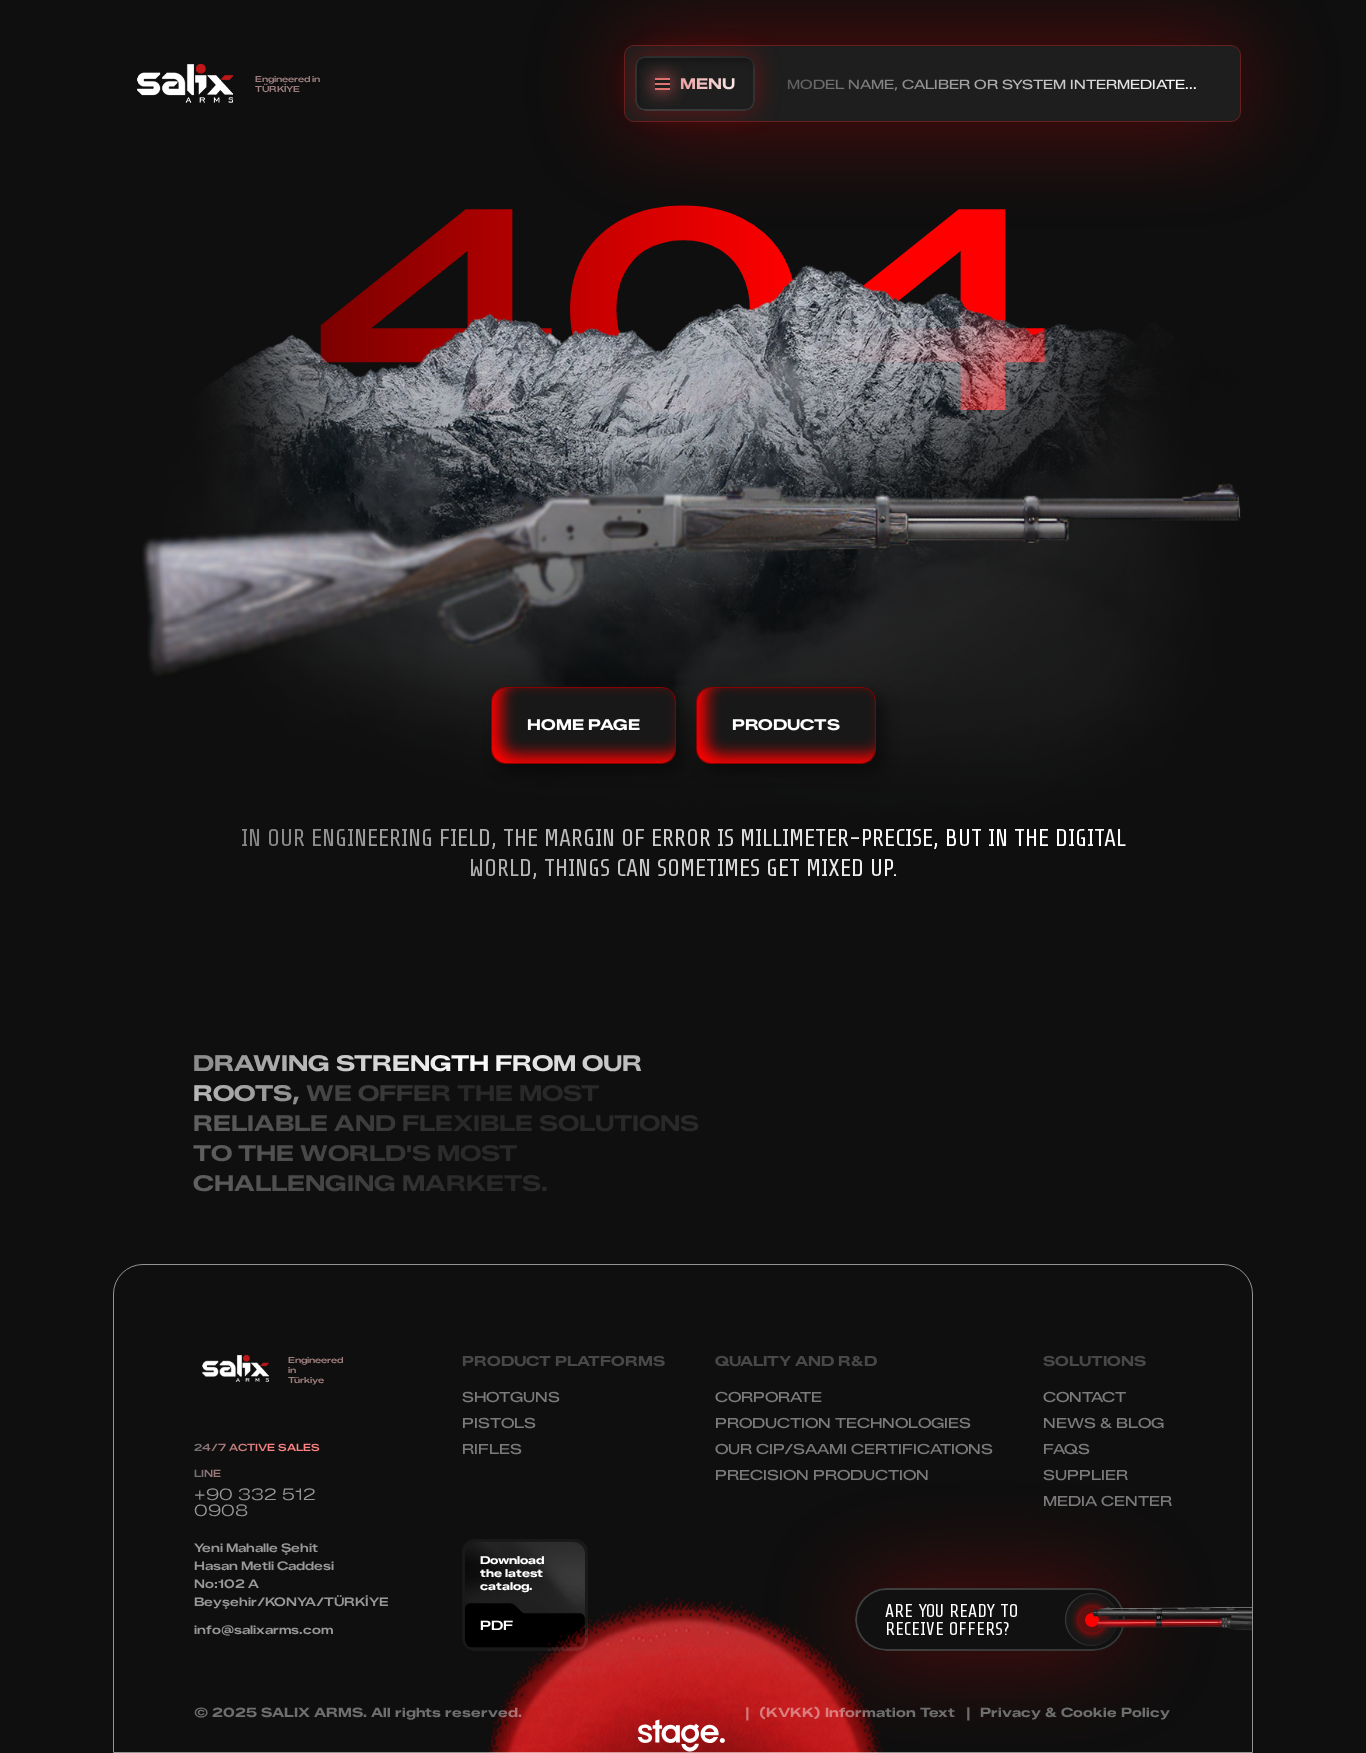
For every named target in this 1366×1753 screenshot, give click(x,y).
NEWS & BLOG (1103, 1423)
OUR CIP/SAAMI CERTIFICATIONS (854, 1449)
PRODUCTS (786, 725)
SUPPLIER (1085, 1475)
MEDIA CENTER (1107, 1501)
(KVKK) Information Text (857, 1712)
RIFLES (492, 1449)
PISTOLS (499, 1423)
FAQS (1066, 1449)
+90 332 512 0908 (255, 1502)
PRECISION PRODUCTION (822, 1475)
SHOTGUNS (511, 1397)
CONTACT (1084, 1397)
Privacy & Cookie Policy (1075, 1712)
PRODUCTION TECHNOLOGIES (843, 1423)
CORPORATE (768, 1397)
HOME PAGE (583, 725)
